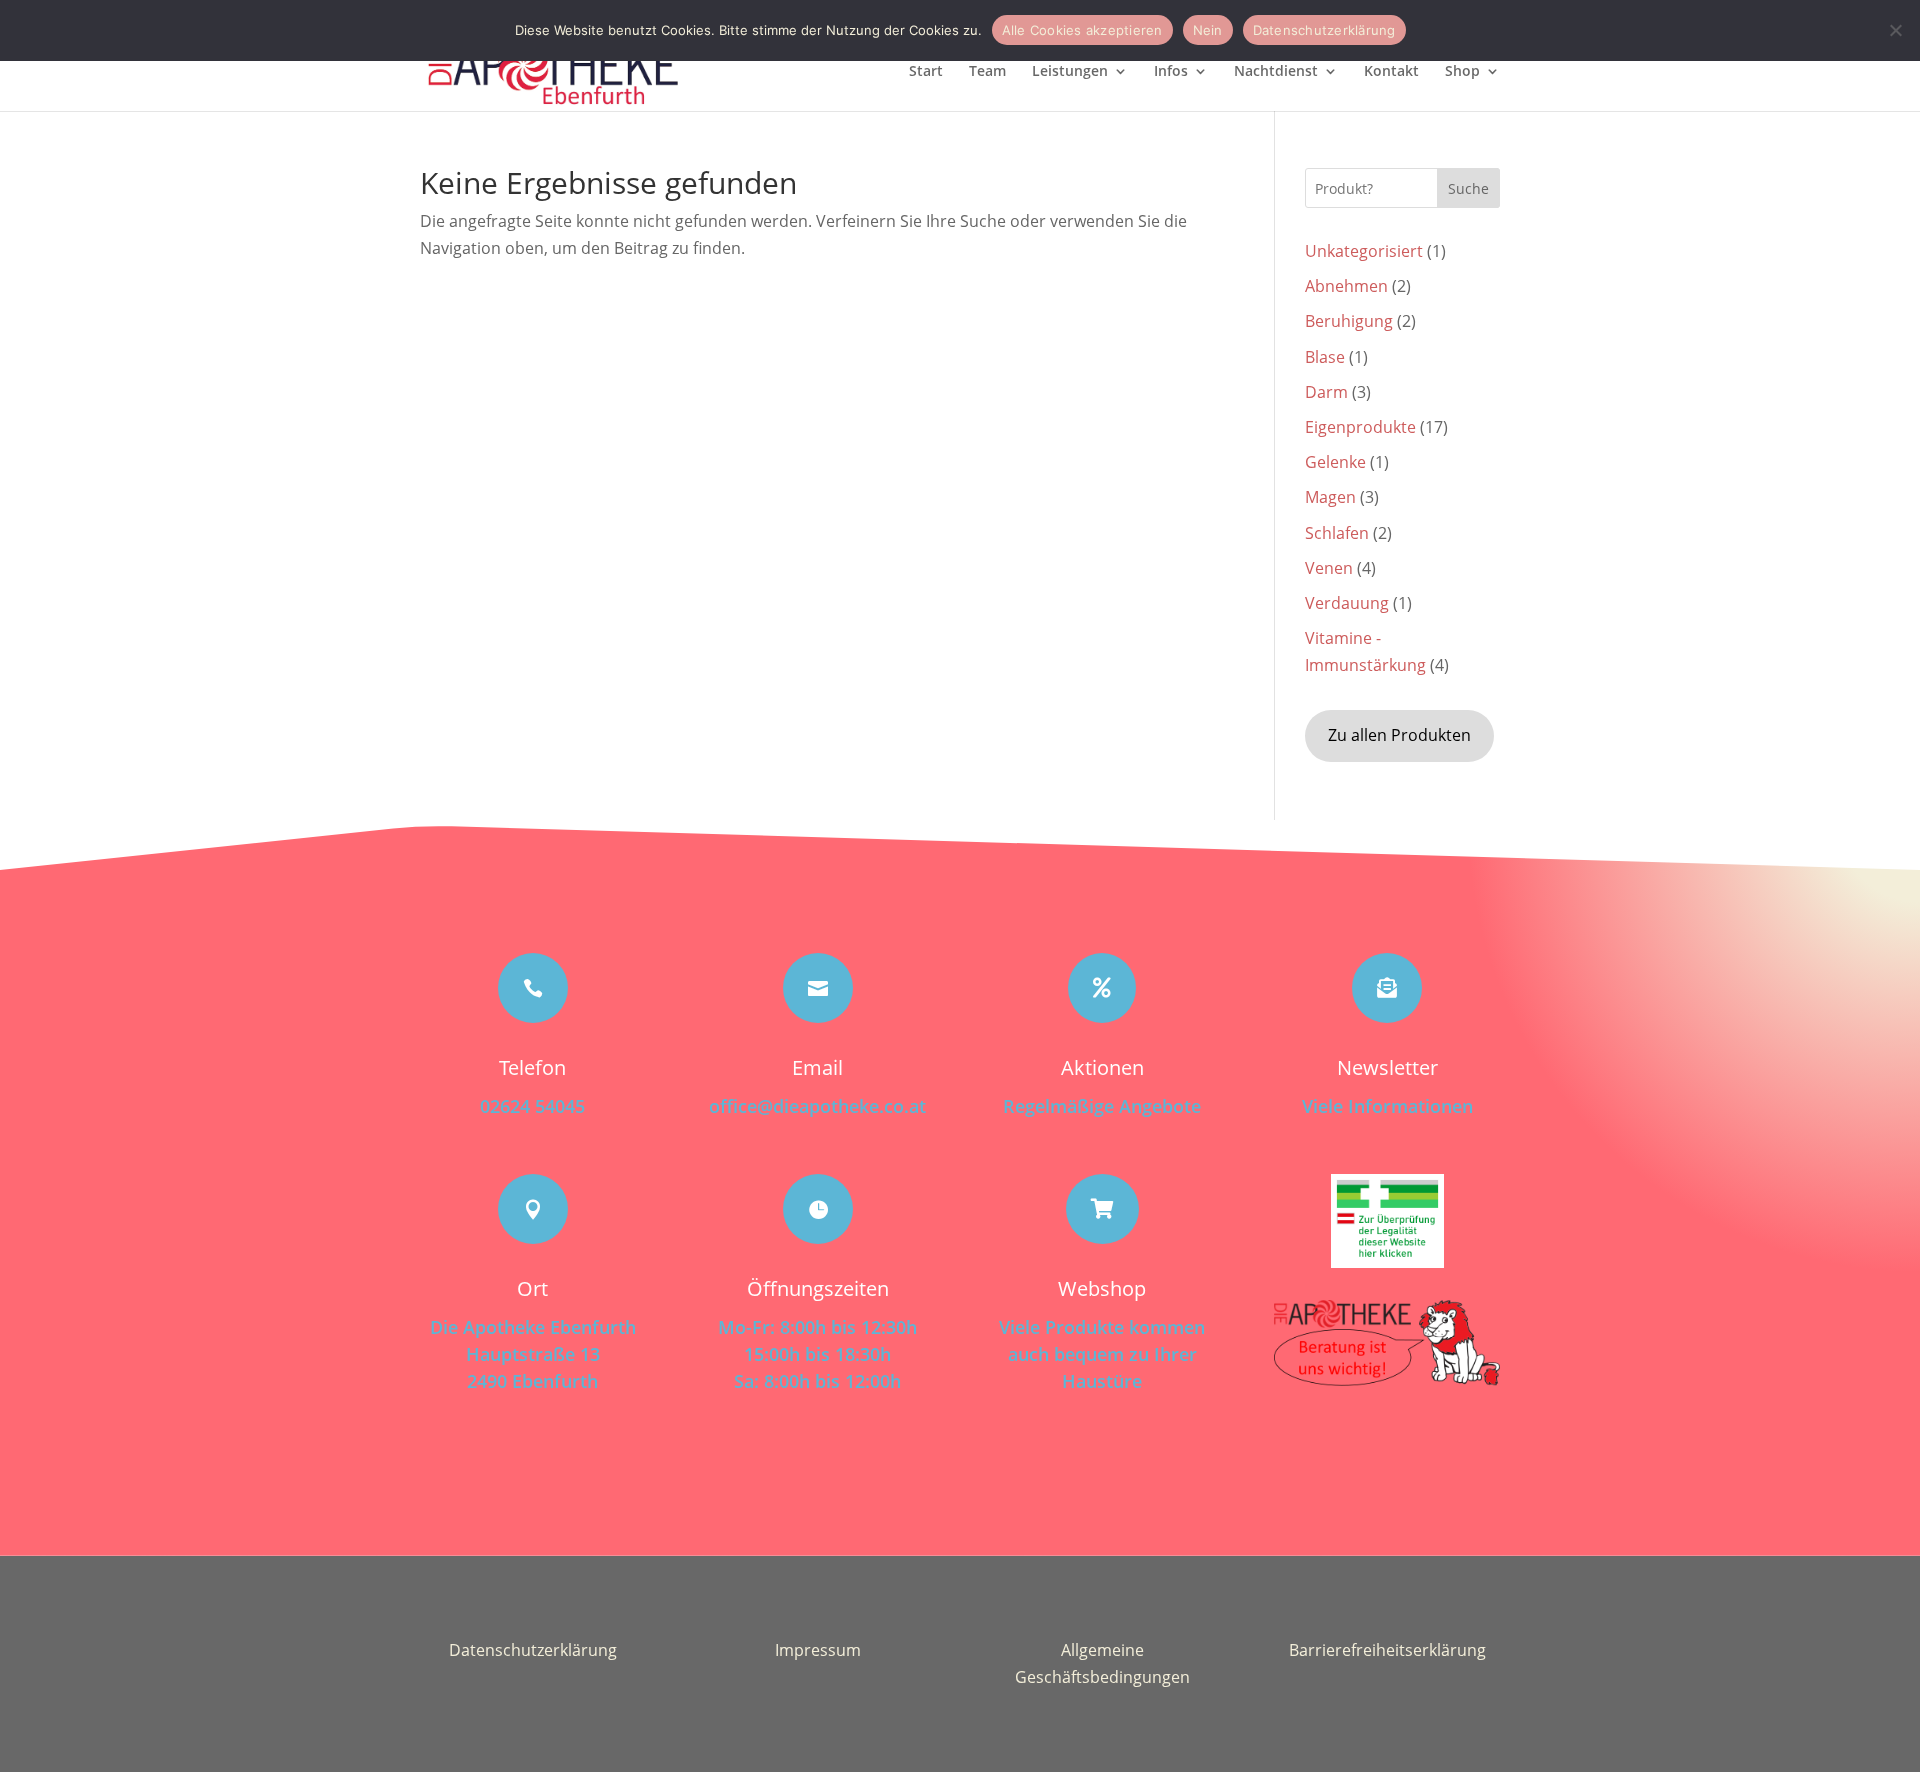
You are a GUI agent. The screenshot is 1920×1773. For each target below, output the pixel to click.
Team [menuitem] (987, 72)
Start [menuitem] (926, 72)
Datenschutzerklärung (533, 1650)
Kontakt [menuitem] (1391, 72)
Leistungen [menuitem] (1070, 72)
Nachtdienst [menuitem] (1276, 72)
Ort (532, 1288)
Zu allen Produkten (1399, 735)
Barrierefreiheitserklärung (1387, 1650)
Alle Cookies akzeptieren (1082, 30)
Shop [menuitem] (1462, 72)
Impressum (818, 1650)
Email (817, 1067)
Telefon (532, 1067)
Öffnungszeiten (818, 1288)
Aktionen (1102, 1067)
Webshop (1102, 1288)
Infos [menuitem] (1171, 72)
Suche (1468, 188)
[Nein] (1895, 30)
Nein (1208, 30)
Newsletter (1387, 1067)
